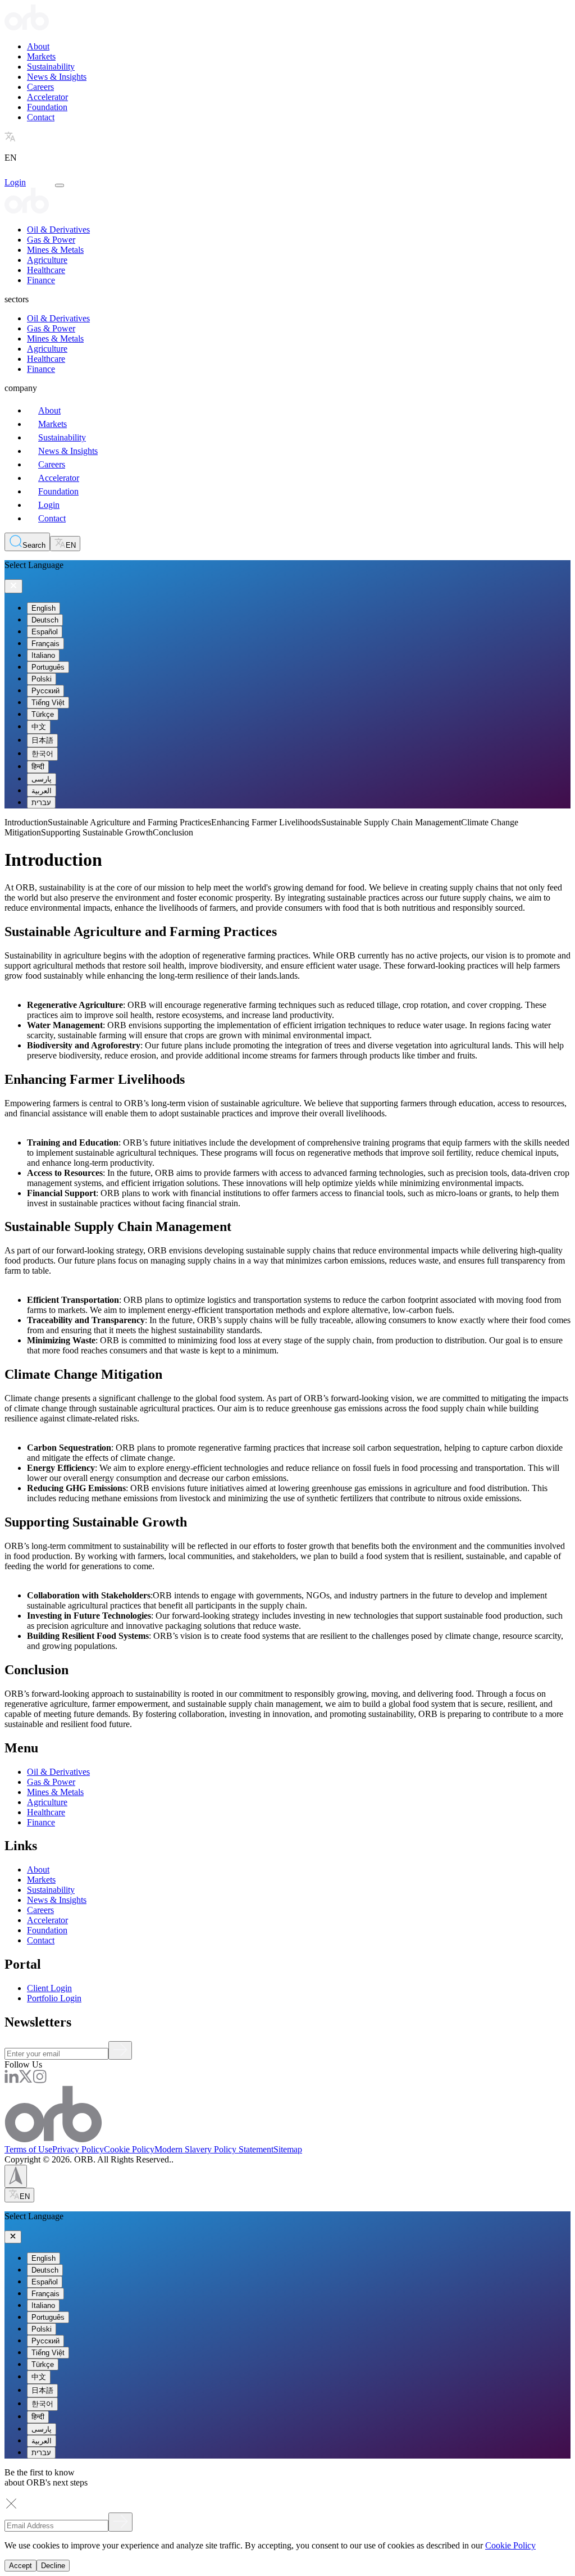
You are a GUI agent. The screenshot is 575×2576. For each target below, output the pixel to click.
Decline (53, 2566)
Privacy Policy (78, 2149)
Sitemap (288, 2149)
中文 (39, 727)
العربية (42, 791)
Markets (41, 56)
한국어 (42, 754)
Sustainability (51, 67)
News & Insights (57, 77)
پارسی (42, 779)
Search (34, 545)
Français (45, 644)
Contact (41, 117)
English (44, 608)
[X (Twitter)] (26, 2080)
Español (45, 632)
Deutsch (45, 620)
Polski (42, 679)
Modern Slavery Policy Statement (214, 2149)
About (38, 46)
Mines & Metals (55, 250)
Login (15, 182)
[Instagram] (40, 2080)
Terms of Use (28, 2149)
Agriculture (47, 260)
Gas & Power (51, 240)
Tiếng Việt (48, 703)
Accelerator (47, 97)
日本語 (42, 740)
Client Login (49, 1988)
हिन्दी (38, 767)
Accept (20, 2566)
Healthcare (46, 270)
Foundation (47, 107)
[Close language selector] (13, 586)
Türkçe (43, 714)
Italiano (43, 655)
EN (71, 545)
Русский (45, 691)
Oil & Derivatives (58, 230)
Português (48, 667)
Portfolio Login (54, 1998)
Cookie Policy (129, 2149)
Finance (41, 280)
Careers (40, 87)
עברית (41, 803)
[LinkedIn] (12, 2080)
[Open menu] (60, 185)
